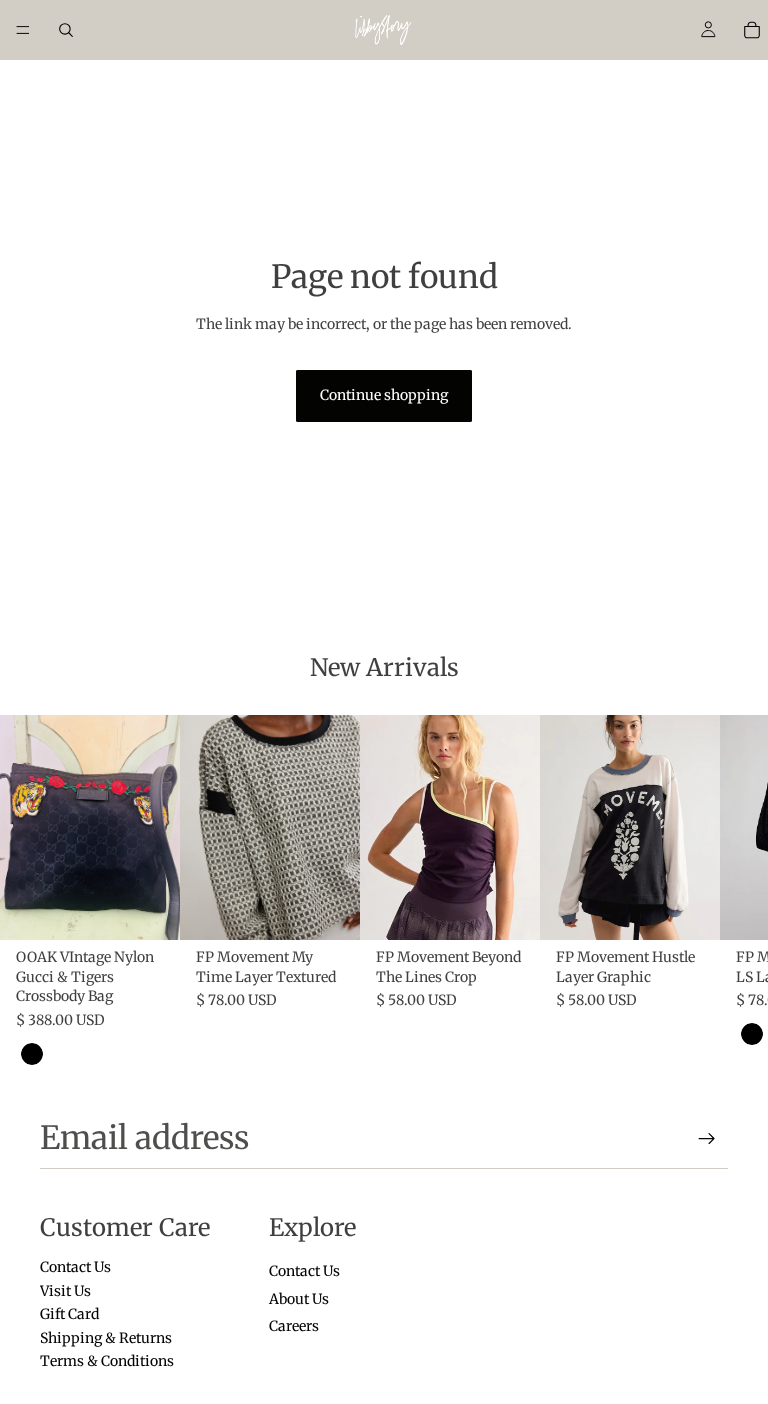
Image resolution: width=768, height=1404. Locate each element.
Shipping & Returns (106, 1337)
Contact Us (75, 1267)
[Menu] (23, 30)
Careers (294, 1326)
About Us (299, 1299)
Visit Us (65, 1291)
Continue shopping (384, 395)
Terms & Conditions (107, 1361)
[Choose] (329, 909)
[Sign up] (707, 1139)
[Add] (149, 909)
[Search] (66, 30)
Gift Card (69, 1314)
